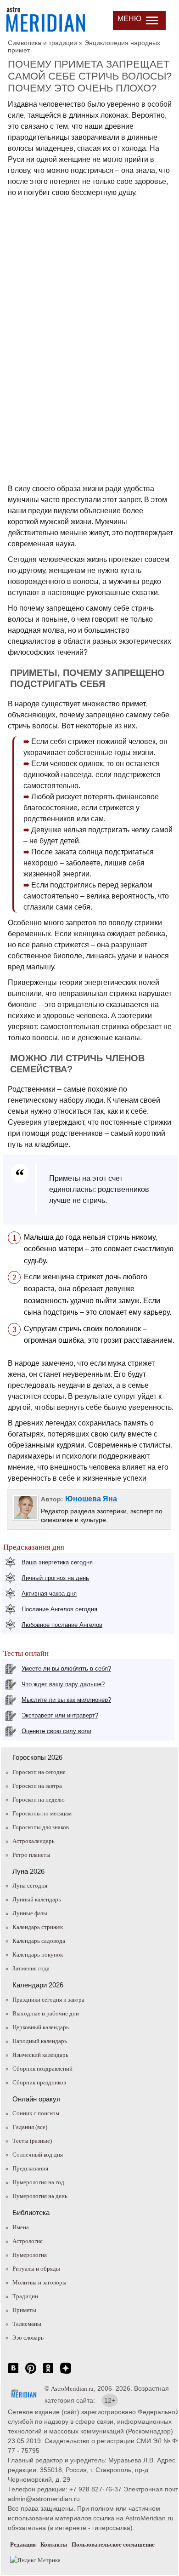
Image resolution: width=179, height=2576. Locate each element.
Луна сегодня (30, 1886)
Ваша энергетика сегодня (57, 1562)
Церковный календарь (41, 2027)
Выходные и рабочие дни (46, 2013)
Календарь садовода (39, 1941)
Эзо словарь (28, 2338)
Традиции (25, 2296)
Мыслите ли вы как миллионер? (66, 1700)
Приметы (24, 2310)
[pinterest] (31, 2373)
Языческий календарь (40, 2055)
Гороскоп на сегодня (39, 1772)
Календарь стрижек (38, 1927)
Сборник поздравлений (42, 2069)
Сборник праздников (39, 2082)
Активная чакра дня (49, 1594)
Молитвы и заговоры (39, 2282)
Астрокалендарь (34, 1841)
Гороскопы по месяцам (42, 1813)
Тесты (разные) (32, 2141)
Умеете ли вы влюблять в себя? (66, 1669)
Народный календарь (40, 2041)
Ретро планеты (31, 1855)
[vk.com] (13, 2373)
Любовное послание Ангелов (62, 1625)
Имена (21, 2227)
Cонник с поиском (36, 2113)
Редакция (23, 2545)
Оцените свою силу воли (56, 1731)
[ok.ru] (48, 2373)
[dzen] (66, 2373)
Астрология (28, 2241)
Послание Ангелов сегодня (59, 1609)
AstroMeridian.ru (72, 2389)
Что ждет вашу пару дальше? (63, 1684)
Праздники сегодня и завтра (48, 2000)
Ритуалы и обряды (36, 2269)
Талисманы (27, 2324)
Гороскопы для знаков (41, 1827)
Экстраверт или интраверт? (60, 1715)
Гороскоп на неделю (39, 1800)
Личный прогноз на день (55, 1578)
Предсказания (30, 2168)
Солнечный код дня (38, 2155)
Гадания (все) (30, 2127)
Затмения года (31, 1968)
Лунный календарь (37, 1899)
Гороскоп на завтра (37, 1786)
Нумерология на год (38, 2182)
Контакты (54, 2545)
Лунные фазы (30, 1913)
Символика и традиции (42, 43)
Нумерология (30, 2255)
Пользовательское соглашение (113, 2545)
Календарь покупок (38, 1955)
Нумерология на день (40, 2196)
